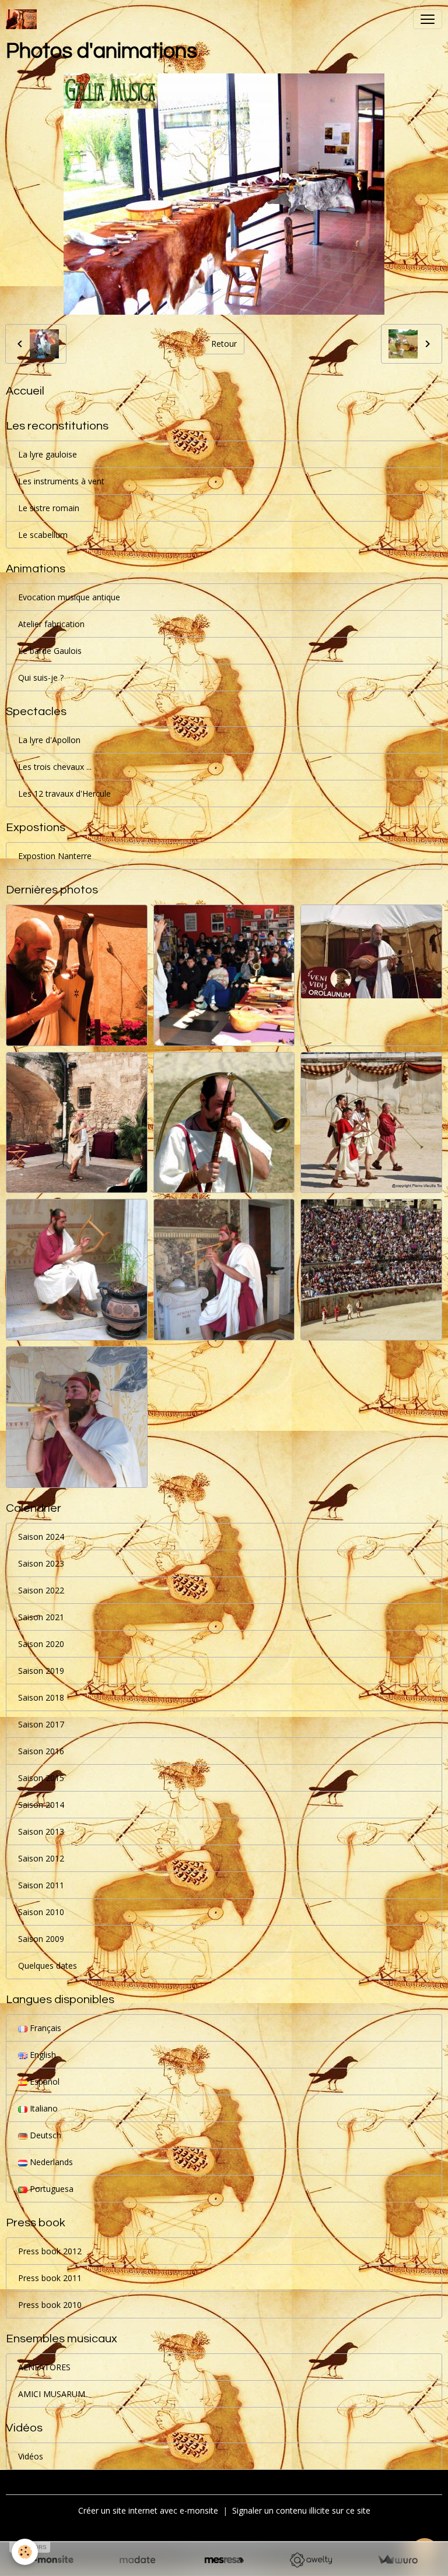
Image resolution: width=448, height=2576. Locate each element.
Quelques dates (48, 1966)
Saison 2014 (41, 1805)
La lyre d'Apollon (49, 740)
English (42, 2055)
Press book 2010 (50, 2305)
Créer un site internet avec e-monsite (148, 2510)
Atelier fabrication (51, 624)
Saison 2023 (41, 1563)
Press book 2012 (50, 2251)
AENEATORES (44, 2367)
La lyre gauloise (48, 454)
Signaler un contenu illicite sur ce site (301, 2510)
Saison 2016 (41, 1751)
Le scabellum (43, 535)
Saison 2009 (41, 1939)
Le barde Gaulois (50, 651)
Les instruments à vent (61, 481)
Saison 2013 (41, 1831)
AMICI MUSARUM (52, 2394)
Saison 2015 (41, 1778)
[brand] (24, 19)
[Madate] (137, 2560)
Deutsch (44, 2135)
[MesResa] (224, 2560)
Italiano (43, 2108)
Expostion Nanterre (55, 856)
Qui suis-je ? (41, 678)
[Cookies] (25, 2552)
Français (44, 2028)
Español (43, 2081)
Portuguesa (50, 2189)
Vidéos (31, 2456)
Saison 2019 (41, 1671)
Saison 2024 (41, 1537)
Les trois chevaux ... (55, 767)
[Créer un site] (50, 2560)
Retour (224, 344)
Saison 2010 (41, 1912)
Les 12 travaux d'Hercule (64, 793)
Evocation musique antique (69, 597)
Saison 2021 (41, 1617)
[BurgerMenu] (428, 19)
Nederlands (50, 2162)
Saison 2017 (41, 1724)
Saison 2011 (41, 1885)
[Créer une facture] (398, 2560)
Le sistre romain (49, 508)
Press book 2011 (50, 2278)
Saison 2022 (41, 1590)
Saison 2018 (41, 1697)
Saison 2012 (41, 1858)
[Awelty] (311, 2560)
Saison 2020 (41, 1644)
